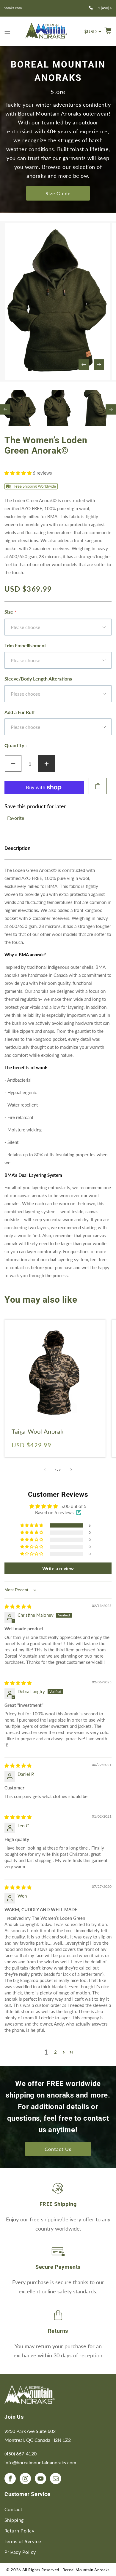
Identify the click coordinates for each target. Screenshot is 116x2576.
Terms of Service (23, 2541)
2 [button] (55, 2052)
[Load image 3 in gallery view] (96, 408)
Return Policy (19, 2531)
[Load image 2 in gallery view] (58, 408)
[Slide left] (84, 365)
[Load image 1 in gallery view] (19, 408)
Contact (13, 2509)
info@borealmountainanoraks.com (40, 2462)
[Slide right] (99, 365)
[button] (7, 31)
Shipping (14, 2520)
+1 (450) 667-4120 (62, 8)
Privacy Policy (20, 2552)
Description (18, 848)
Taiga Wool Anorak (37, 1431)
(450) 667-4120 (21, 2453)
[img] (18, 1606)
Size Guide (58, 193)
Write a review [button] (58, 1568)
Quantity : (16, 745)
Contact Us (58, 2149)
